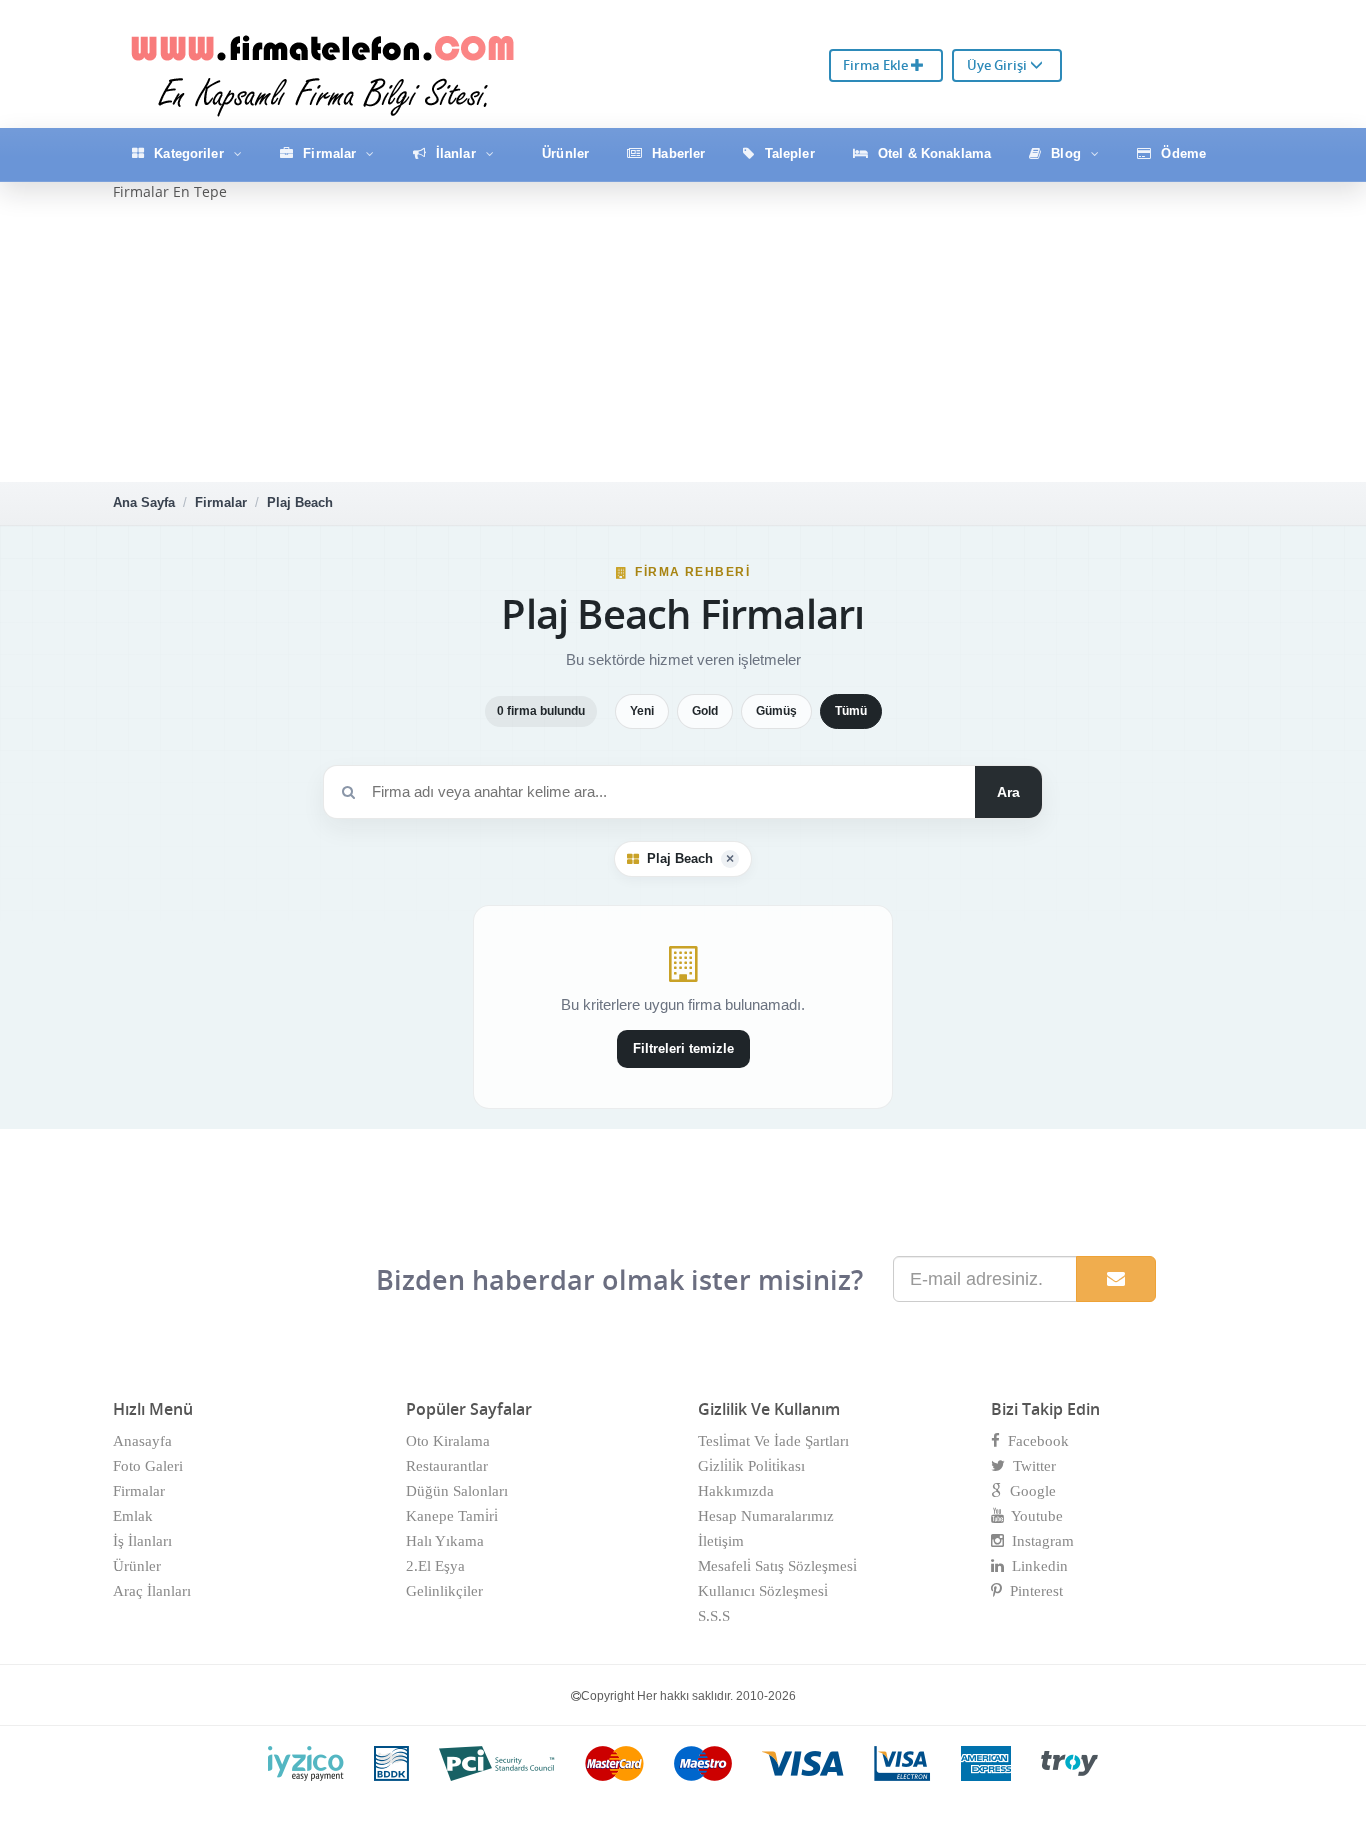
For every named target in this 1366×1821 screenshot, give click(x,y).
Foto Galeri (148, 1466)
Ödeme (1181, 153)
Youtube (1033, 1516)
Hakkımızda (736, 1491)
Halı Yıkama (445, 1541)
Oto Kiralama (448, 1441)
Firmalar (221, 502)
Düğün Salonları (457, 1491)
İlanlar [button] (456, 153)
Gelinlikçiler (444, 1591)
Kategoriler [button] (189, 153)
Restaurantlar (447, 1466)
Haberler (676, 153)
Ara (1008, 792)
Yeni (642, 711)
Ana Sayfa (144, 502)
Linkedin (1036, 1566)
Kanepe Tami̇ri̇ (452, 1516)
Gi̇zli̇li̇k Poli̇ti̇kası (751, 1466)
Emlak (133, 1516)
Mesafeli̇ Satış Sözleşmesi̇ (777, 1566)
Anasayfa (142, 1441)
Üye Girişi (998, 65)
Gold (705, 711)
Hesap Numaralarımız (766, 1516)
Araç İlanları (152, 1591)
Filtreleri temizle (683, 1048)
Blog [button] (1066, 153)
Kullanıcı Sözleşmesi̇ (763, 1591)
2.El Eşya (435, 1566)
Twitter (1030, 1466)
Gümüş (776, 711)
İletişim (721, 1541)
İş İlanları (142, 1541)
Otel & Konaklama (932, 153)
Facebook (1034, 1441)
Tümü (851, 711)
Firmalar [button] (329, 153)
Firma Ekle (877, 65)
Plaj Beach (300, 502)
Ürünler (563, 153)
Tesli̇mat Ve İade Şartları (773, 1441)
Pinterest (1032, 1591)
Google (1029, 1491)
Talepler (788, 153)
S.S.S (714, 1616)
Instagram (1039, 1541)
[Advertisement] (683, 342)
